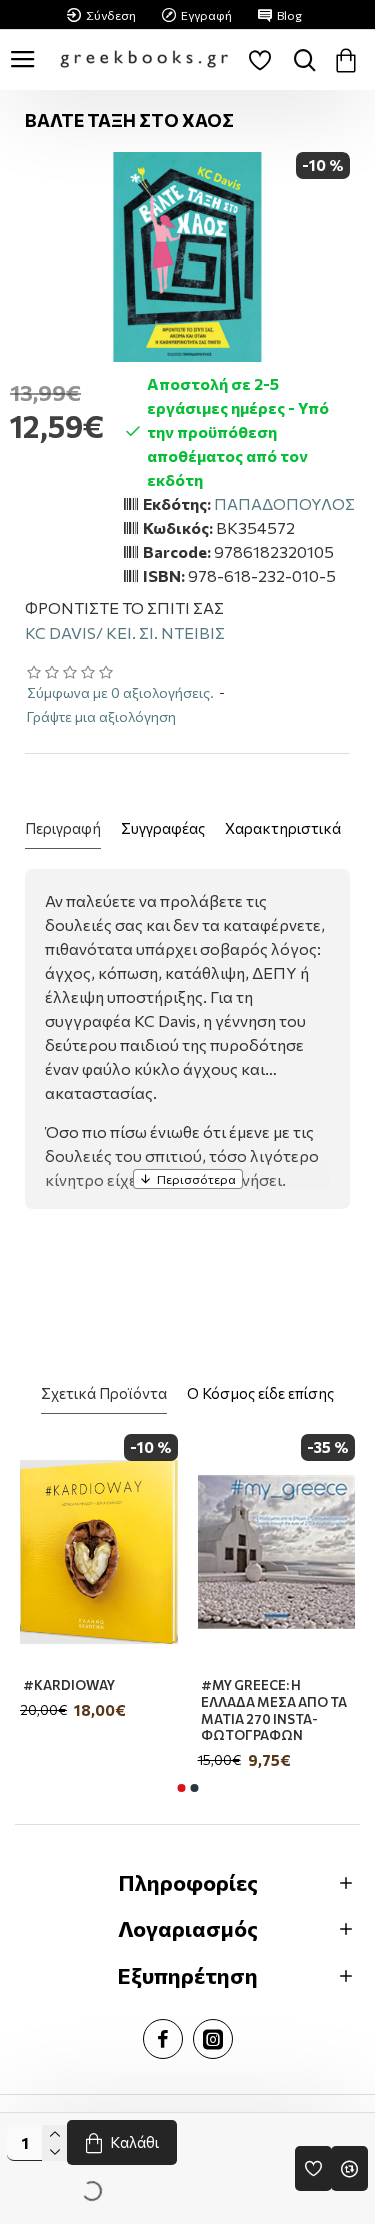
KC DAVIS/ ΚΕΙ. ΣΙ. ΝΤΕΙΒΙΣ (125, 632)
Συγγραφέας (163, 828)
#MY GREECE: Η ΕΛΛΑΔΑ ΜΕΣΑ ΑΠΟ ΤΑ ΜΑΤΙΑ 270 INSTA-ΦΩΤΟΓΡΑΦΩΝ (83, 1710)
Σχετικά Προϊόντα (104, 1393)
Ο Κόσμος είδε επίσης (260, 1393)
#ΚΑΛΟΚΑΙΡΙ (228, 1685)
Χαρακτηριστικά (283, 828)
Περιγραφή (63, 828)
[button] (181, 1788)
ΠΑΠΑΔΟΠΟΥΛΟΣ (284, 503)
